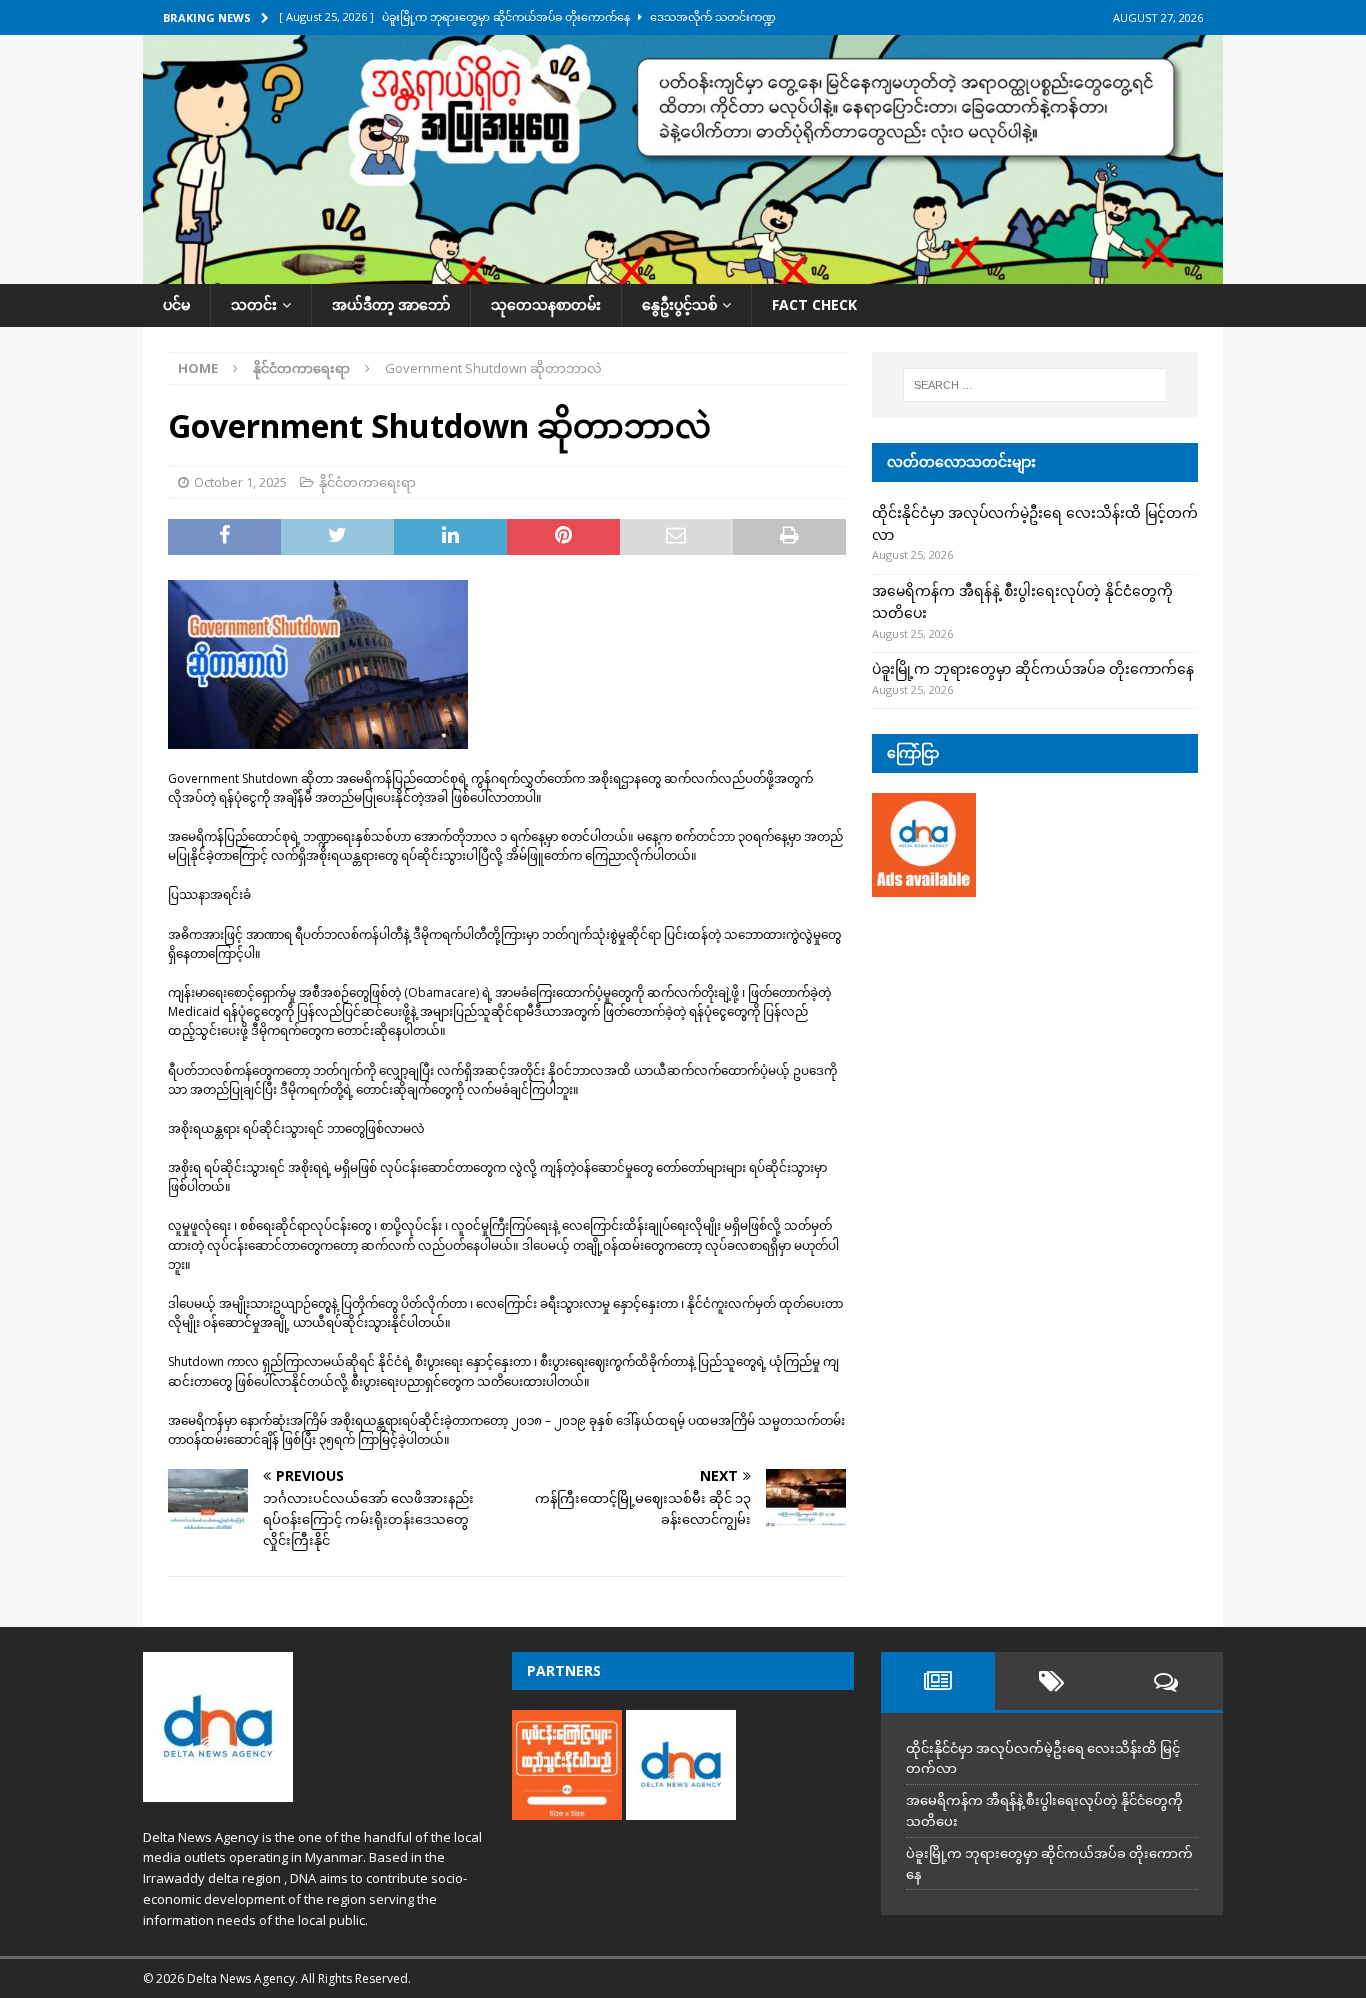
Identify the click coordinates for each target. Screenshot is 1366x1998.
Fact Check (814, 304)
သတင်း (254, 304)
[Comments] (1166, 1681)
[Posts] (938, 1681)
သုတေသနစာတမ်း (546, 304)
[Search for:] (1035, 385)
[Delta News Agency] (683, 272)
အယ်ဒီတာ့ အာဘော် (391, 304)
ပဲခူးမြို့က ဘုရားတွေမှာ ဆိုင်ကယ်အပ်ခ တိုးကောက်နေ (1033, 668)
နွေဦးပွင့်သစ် (679, 304)
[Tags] (1052, 1681)
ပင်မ (176, 304)
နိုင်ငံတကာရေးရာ (367, 482)
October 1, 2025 (240, 482)
